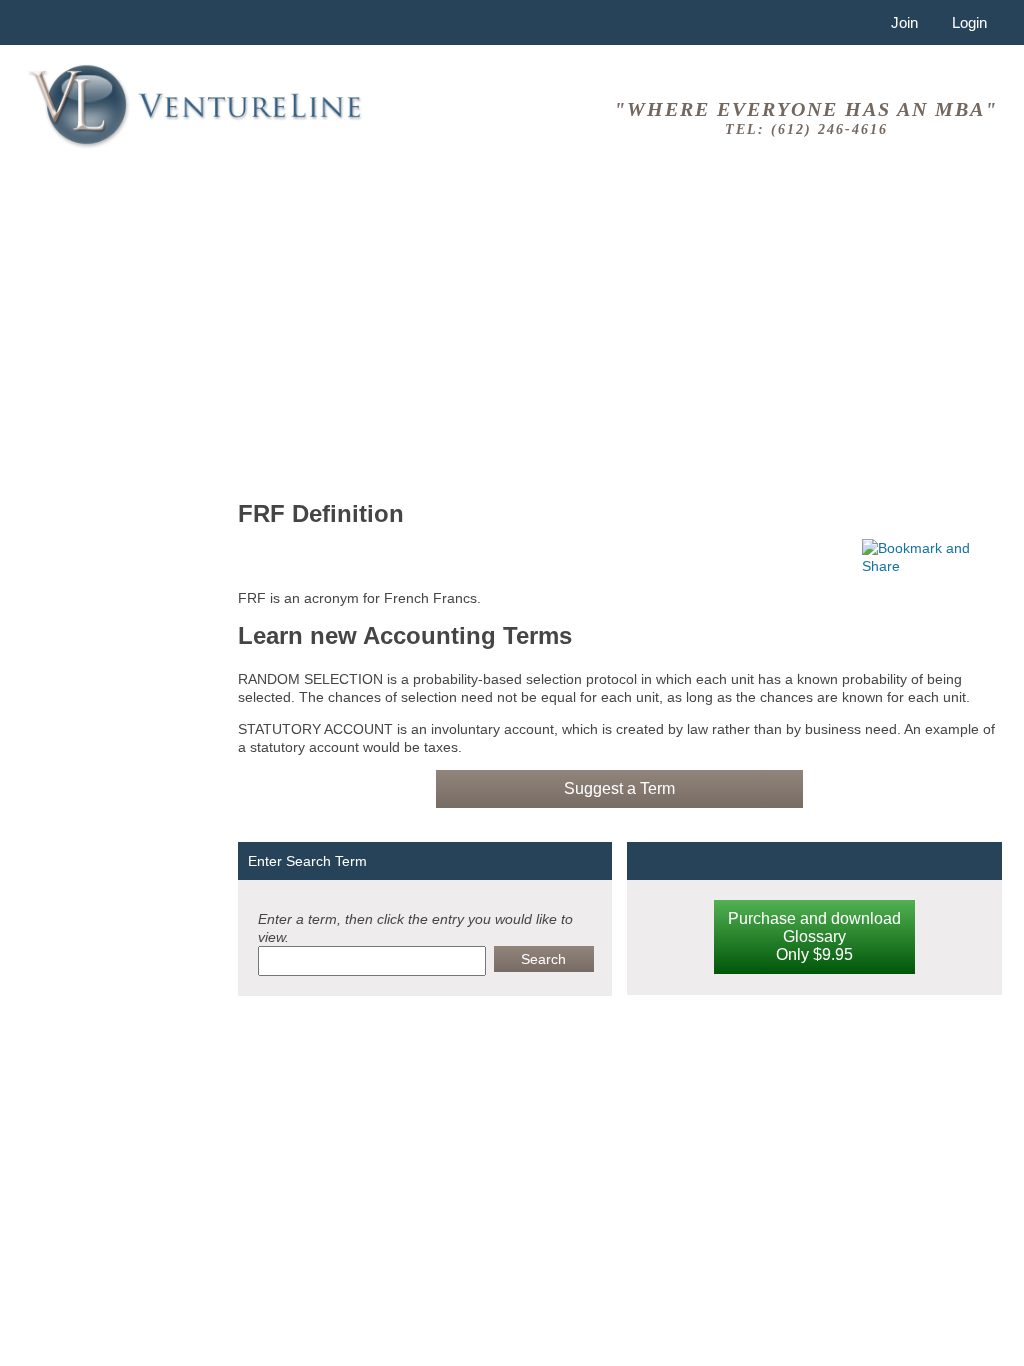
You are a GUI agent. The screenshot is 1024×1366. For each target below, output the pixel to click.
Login (969, 22)
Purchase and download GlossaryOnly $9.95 (814, 936)
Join (904, 22)
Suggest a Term (619, 788)
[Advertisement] (620, 329)
